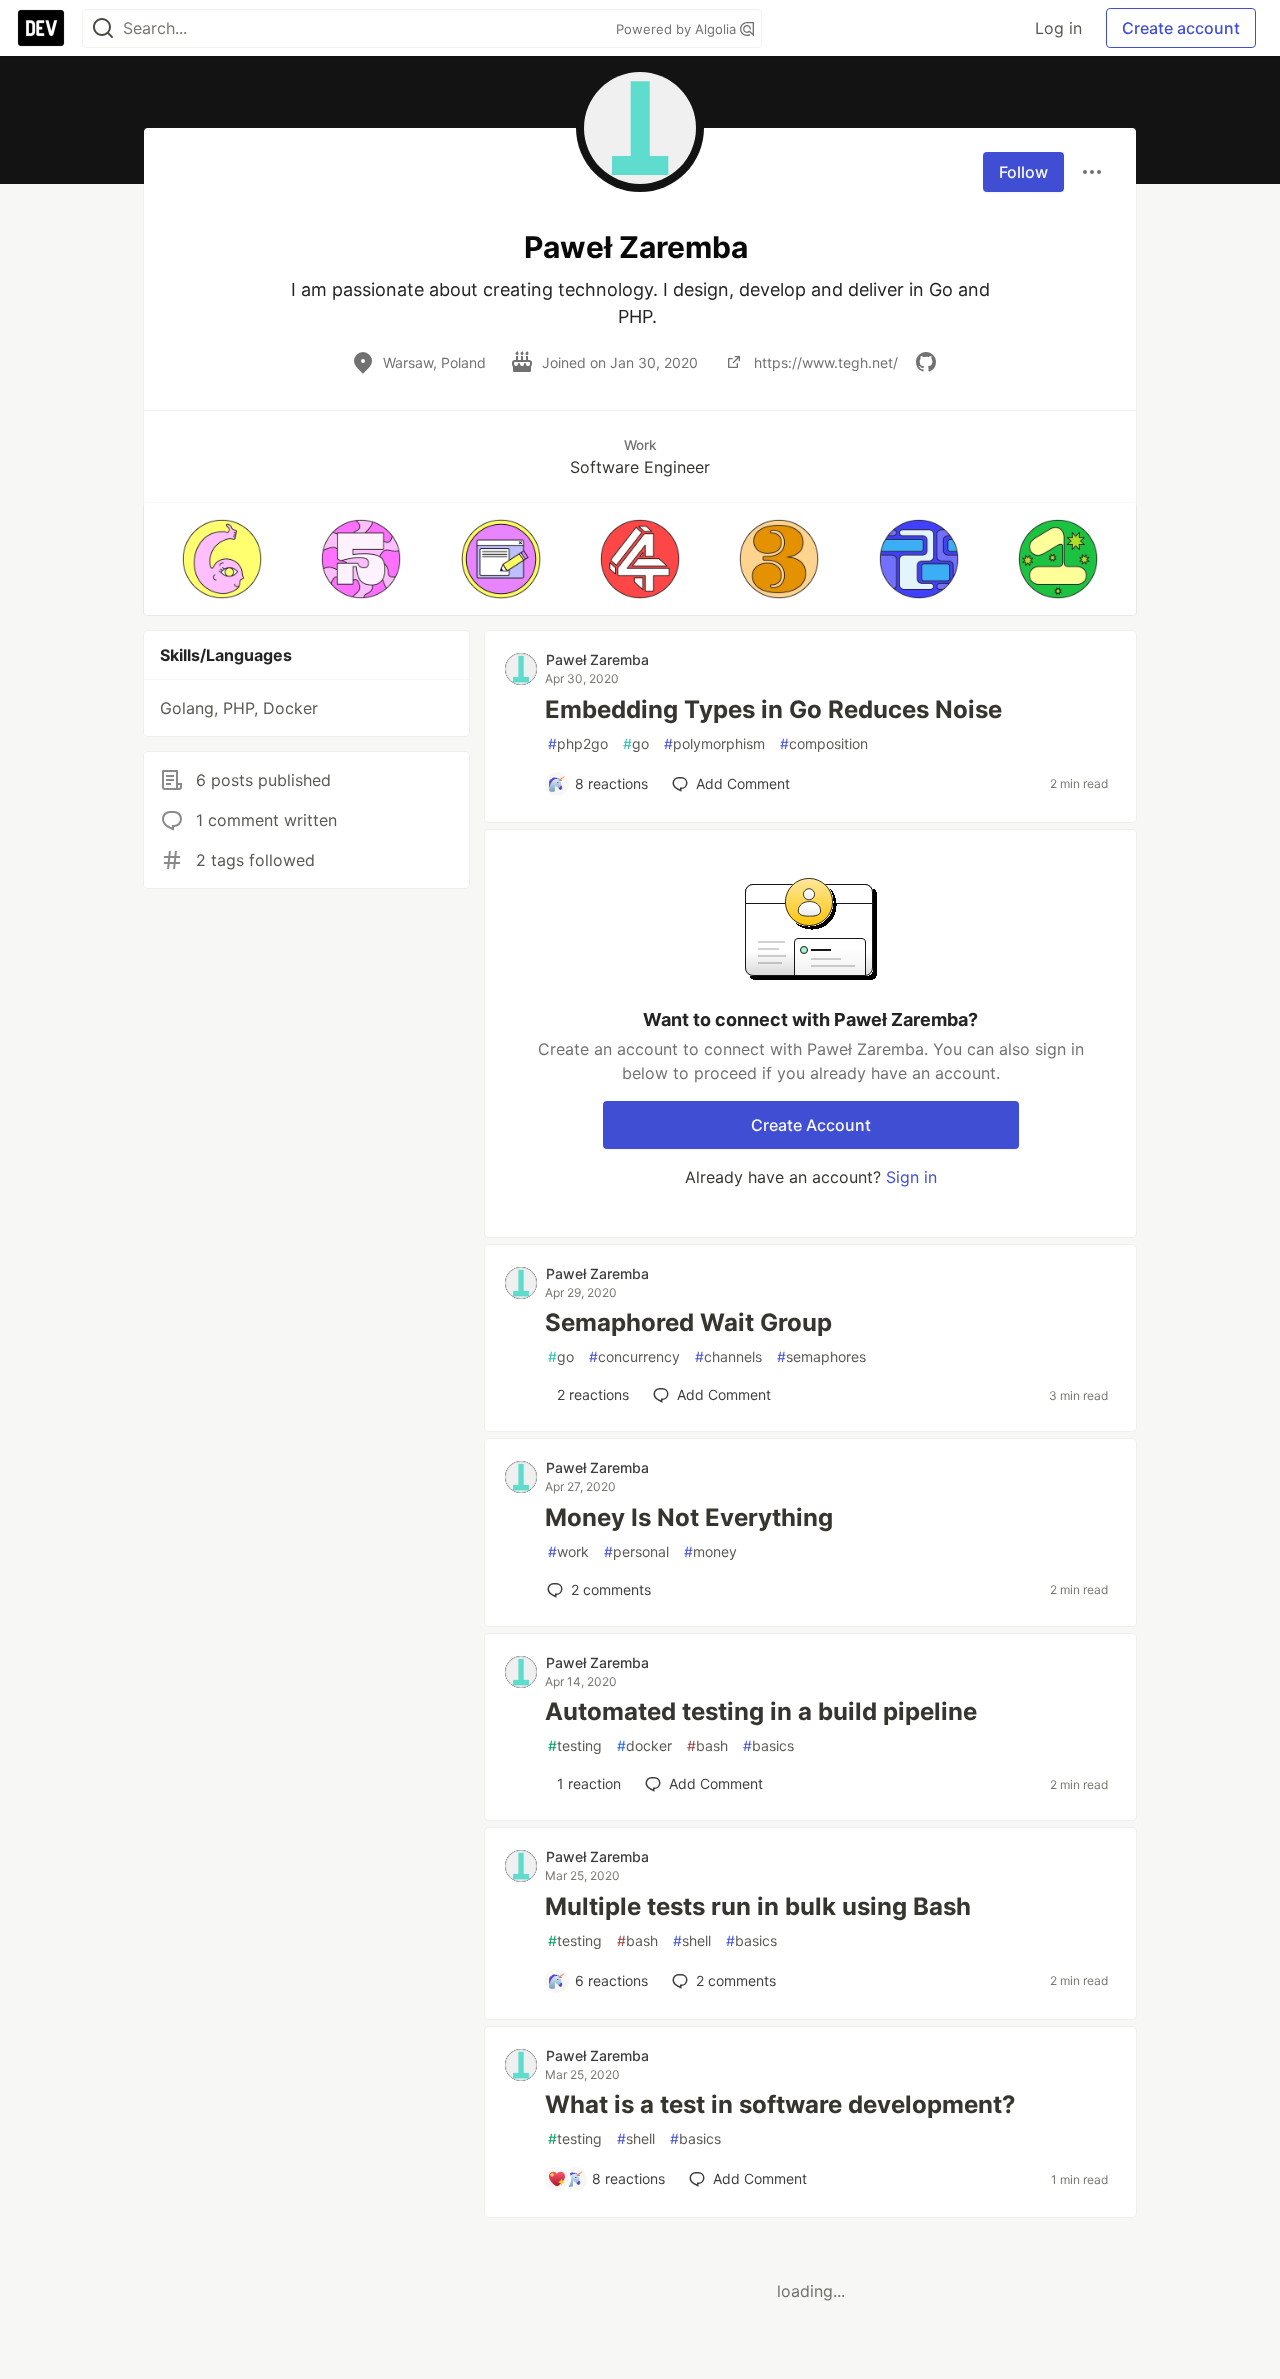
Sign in (911, 1177)
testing (575, 1745)
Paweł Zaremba (597, 659)
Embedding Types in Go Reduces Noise (773, 709)
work (568, 1551)
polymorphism (714, 743)
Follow (1023, 172)
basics (768, 1745)
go (636, 743)
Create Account (811, 1125)
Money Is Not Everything (689, 1517)
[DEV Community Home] (41, 28)
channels (728, 1356)
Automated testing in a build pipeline (761, 1711)
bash (707, 1745)
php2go (578, 743)
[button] (221, 559)
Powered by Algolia (678, 29)
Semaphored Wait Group (688, 1322)
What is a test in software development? (780, 2104)
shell (692, 1940)
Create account (1181, 28)
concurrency (634, 1356)
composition (824, 743)
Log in (1058, 28)
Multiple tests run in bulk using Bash (758, 1906)
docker (644, 1745)
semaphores (821, 1356)
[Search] (103, 28)
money (710, 1551)
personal (636, 1551)
